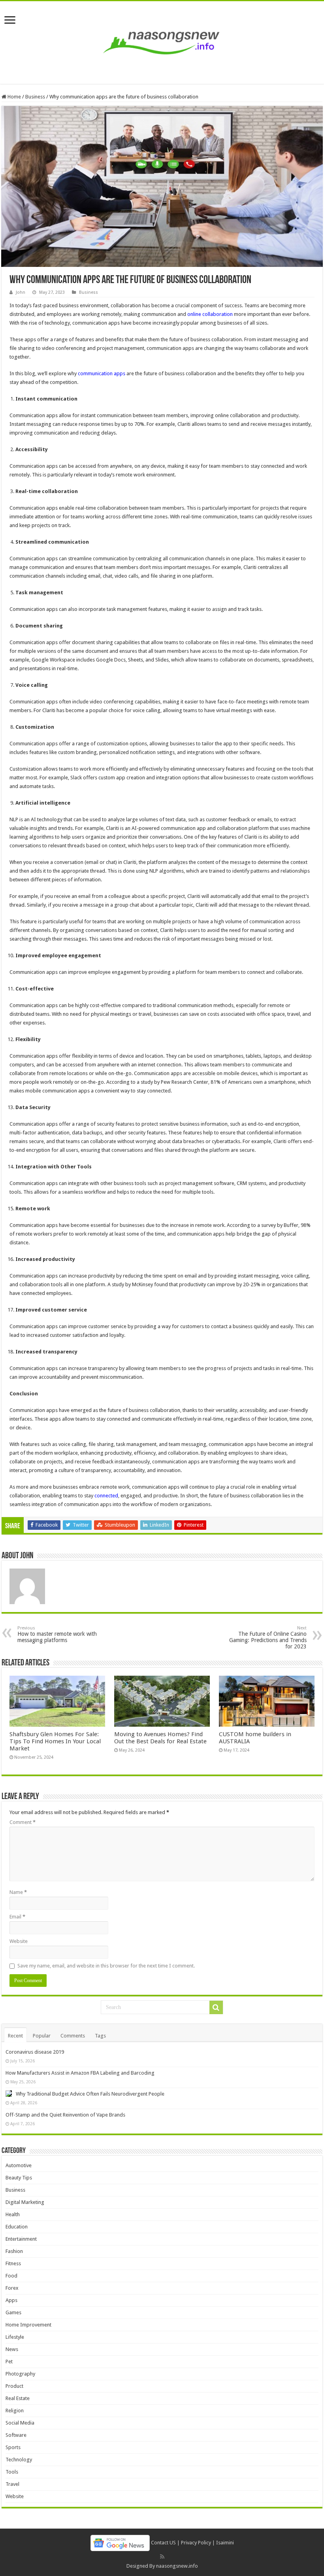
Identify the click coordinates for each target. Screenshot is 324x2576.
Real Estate (18, 2398)
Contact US (163, 2542)
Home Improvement (28, 2325)
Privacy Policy (196, 2542)
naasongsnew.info (177, 2566)
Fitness (13, 2263)
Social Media (20, 2423)
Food (11, 2276)
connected (106, 1496)
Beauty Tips (19, 2178)
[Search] (216, 2007)
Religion (15, 2411)
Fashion (14, 2251)
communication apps (102, 373)
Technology (19, 2460)
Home (14, 97)
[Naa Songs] (162, 41)
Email (17, 1917)
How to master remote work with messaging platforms (57, 1634)
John (21, 292)
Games (13, 2312)
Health (13, 2214)
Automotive (19, 2165)
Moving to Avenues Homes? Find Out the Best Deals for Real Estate (160, 1738)
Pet (9, 2361)
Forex (12, 2288)
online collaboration (210, 314)
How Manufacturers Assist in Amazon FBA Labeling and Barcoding (80, 2073)
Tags (100, 2036)
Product (14, 2386)
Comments (73, 2036)
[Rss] (162, 2557)
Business (35, 97)
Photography (20, 2374)
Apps (11, 2300)
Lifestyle (15, 2337)
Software (16, 2435)
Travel (12, 2484)
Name (18, 1892)
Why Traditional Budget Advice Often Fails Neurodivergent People (90, 2094)
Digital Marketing (25, 2202)
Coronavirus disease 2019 (35, 2052)
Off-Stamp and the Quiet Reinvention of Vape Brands (65, 2115)
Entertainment (21, 2239)
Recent (15, 2036)
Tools (12, 2472)
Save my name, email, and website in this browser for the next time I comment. (106, 1966)
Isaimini (225, 2542)
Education (17, 2227)
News (12, 2349)
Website (19, 1941)
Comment (23, 1822)
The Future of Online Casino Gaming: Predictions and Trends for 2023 (268, 1638)
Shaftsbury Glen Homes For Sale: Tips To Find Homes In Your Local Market (55, 1741)
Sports (13, 2447)
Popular (42, 2036)
